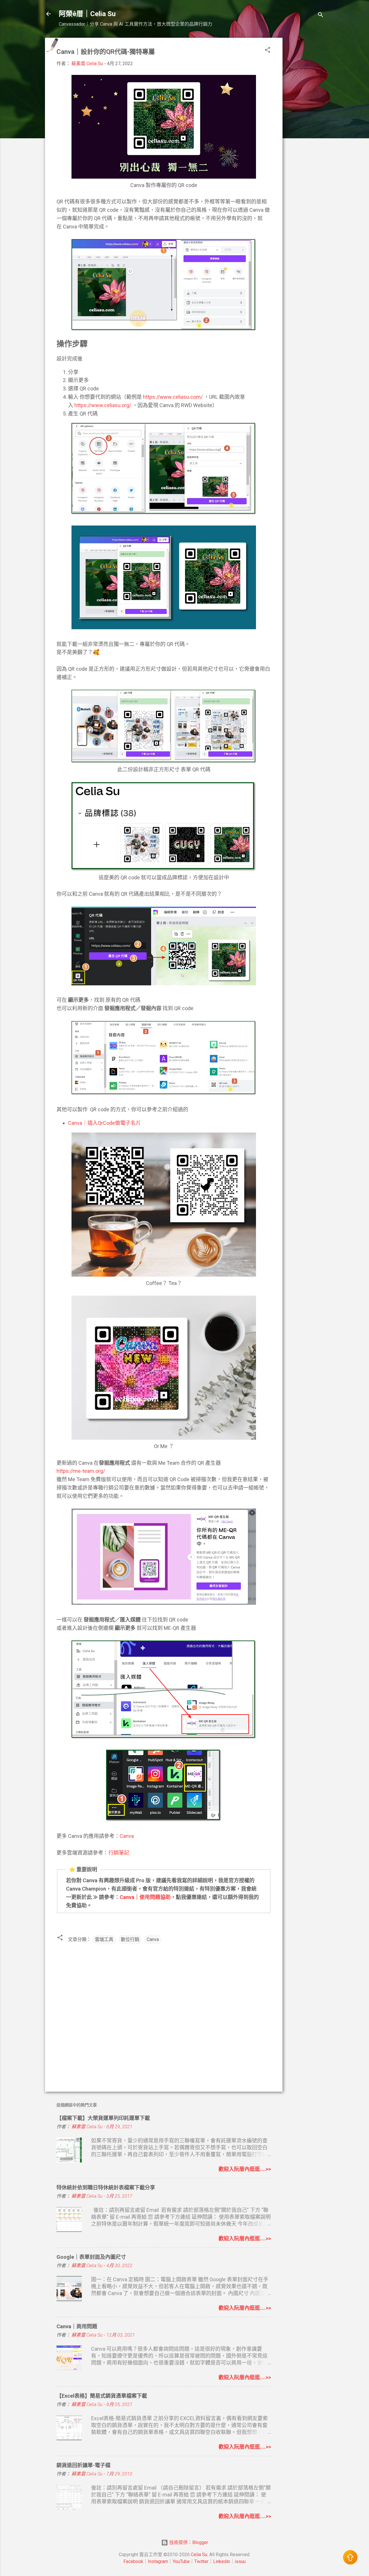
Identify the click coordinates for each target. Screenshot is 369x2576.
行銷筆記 (119, 1853)
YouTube (181, 2561)
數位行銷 (130, 1939)
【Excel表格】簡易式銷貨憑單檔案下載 (102, 2396)
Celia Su (199, 2555)
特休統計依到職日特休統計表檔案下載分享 (106, 2187)
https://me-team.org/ (81, 1471)
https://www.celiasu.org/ (103, 405)
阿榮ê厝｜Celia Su (87, 14)
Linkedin (222, 2561)
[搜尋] (321, 16)
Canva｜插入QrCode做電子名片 (105, 1123)
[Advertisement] (306, 124)
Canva (127, 1836)
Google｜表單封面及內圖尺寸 (91, 2257)
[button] (268, 51)
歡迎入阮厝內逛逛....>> (245, 2169)
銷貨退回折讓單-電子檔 (83, 2465)
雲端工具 (104, 1939)
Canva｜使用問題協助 (145, 1897)
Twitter (201, 2561)
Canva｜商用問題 (77, 2326)
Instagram (158, 2561)
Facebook (133, 2561)
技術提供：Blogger (188, 2542)
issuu (240, 2561)
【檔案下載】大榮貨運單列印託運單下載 (103, 2118)
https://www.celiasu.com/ (173, 397)
